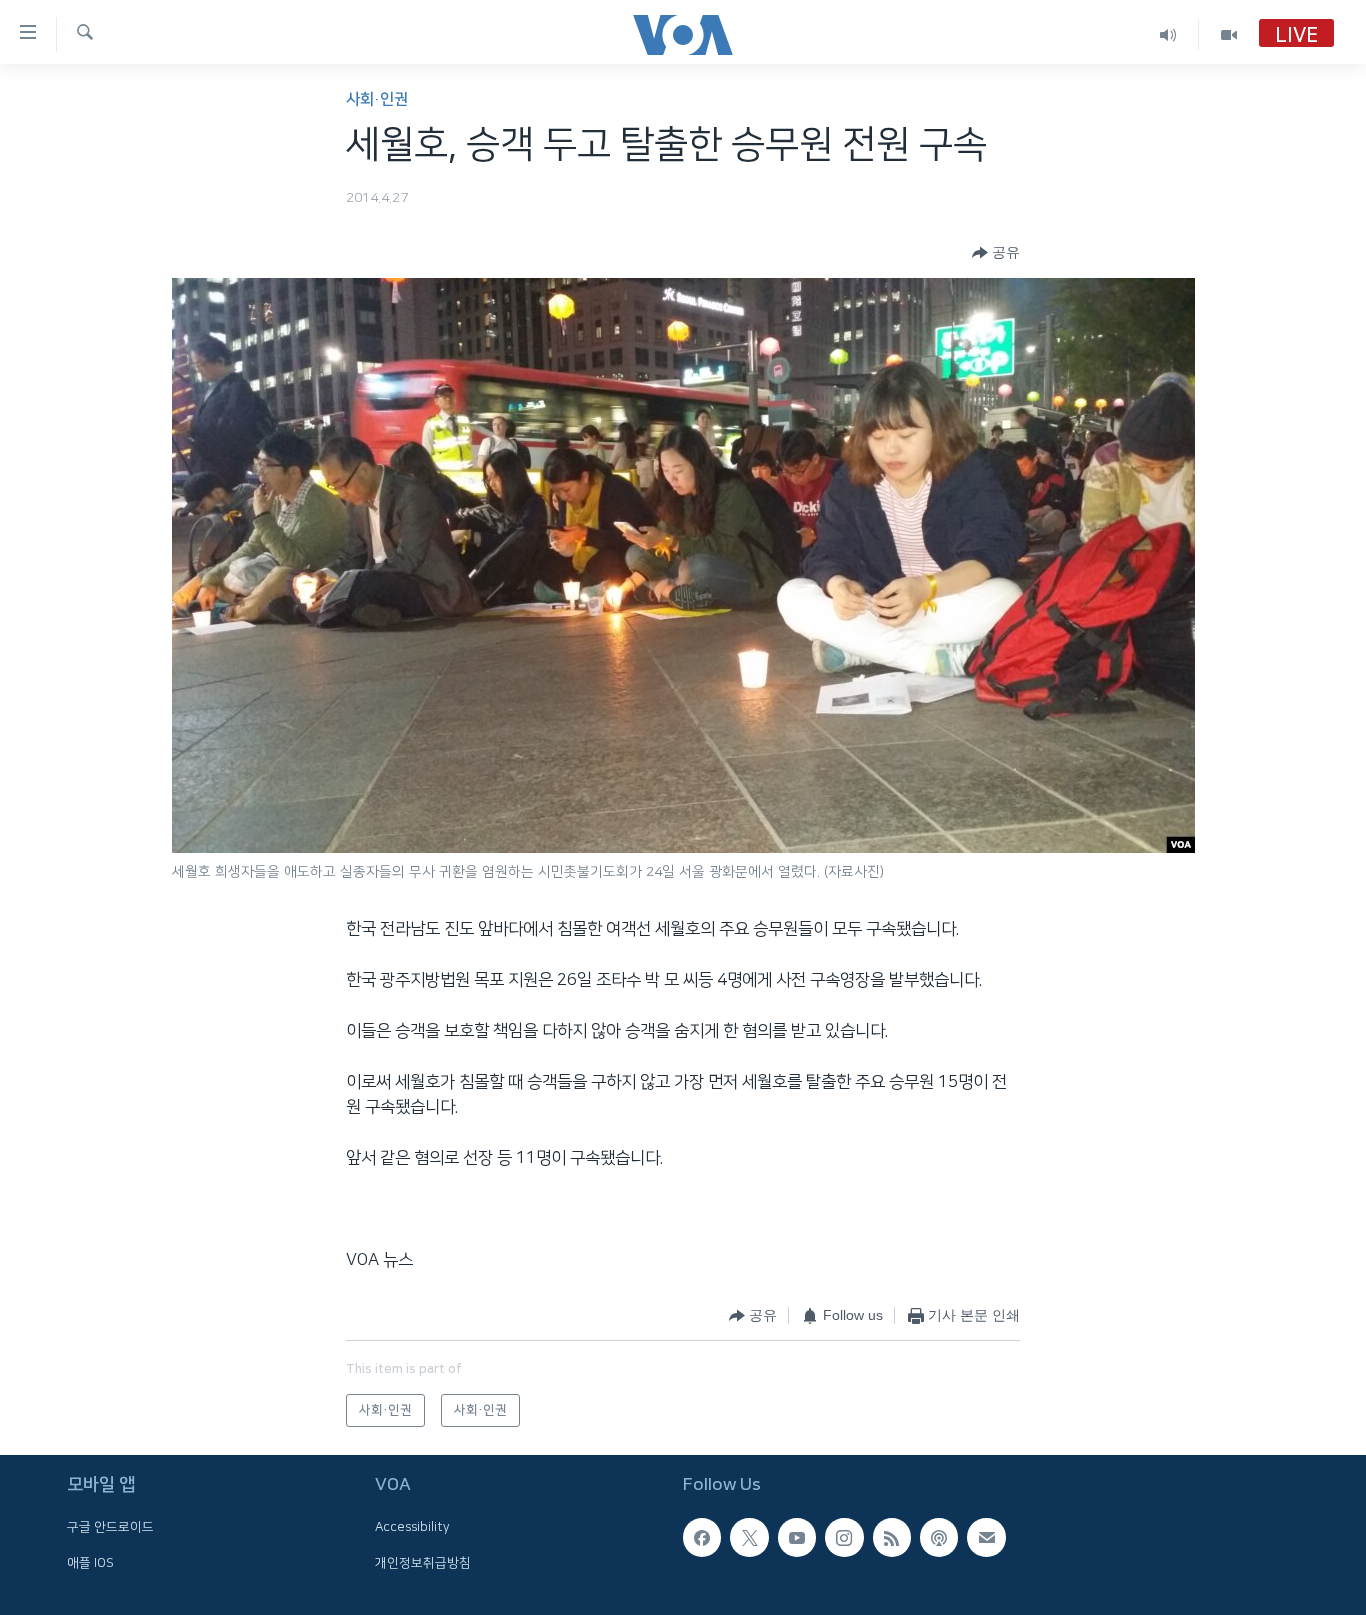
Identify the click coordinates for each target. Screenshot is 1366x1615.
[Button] (996, 253)
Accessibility (412, 1527)
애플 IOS (90, 1563)
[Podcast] (939, 1537)
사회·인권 (377, 99)
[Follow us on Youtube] (797, 1537)
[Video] (1229, 34)
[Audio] (1168, 34)
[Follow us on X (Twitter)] (749, 1537)
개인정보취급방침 (423, 1563)
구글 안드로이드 (110, 1527)
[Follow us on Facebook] (702, 1537)
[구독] (986, 1537)
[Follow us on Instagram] (844, 1537)
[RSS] (892, 1537)
